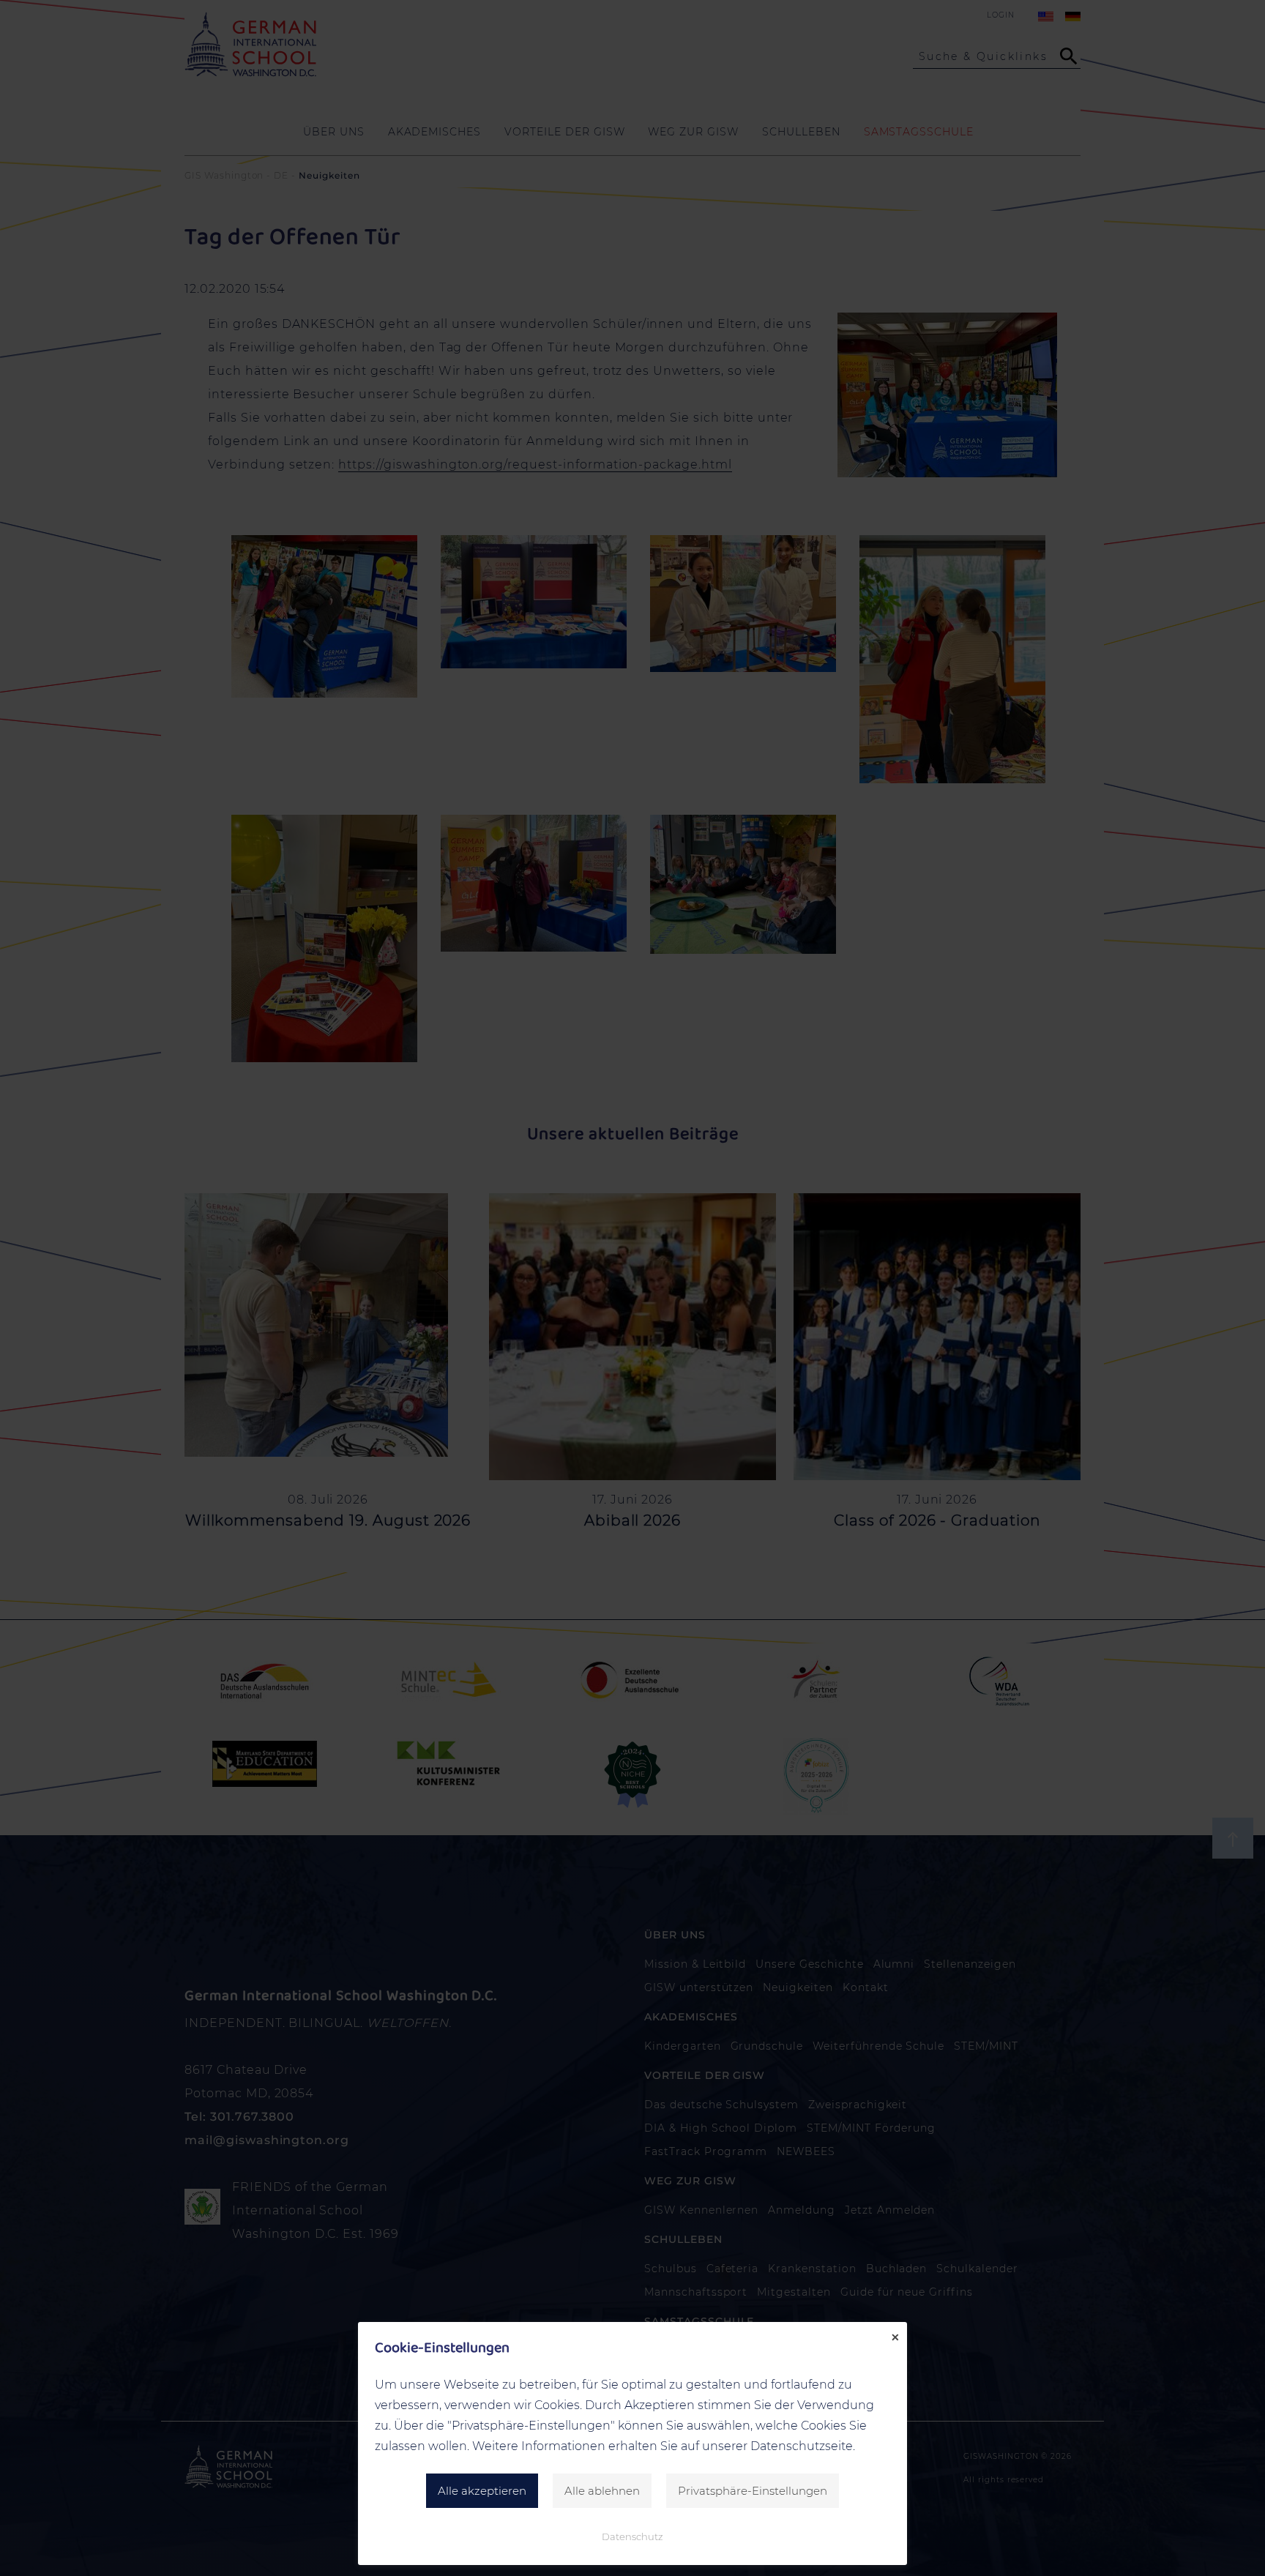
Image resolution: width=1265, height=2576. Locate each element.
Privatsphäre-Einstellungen (753, 2491)
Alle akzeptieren (482, 2491)
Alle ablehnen (602, 2491)
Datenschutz (632, 2536)
